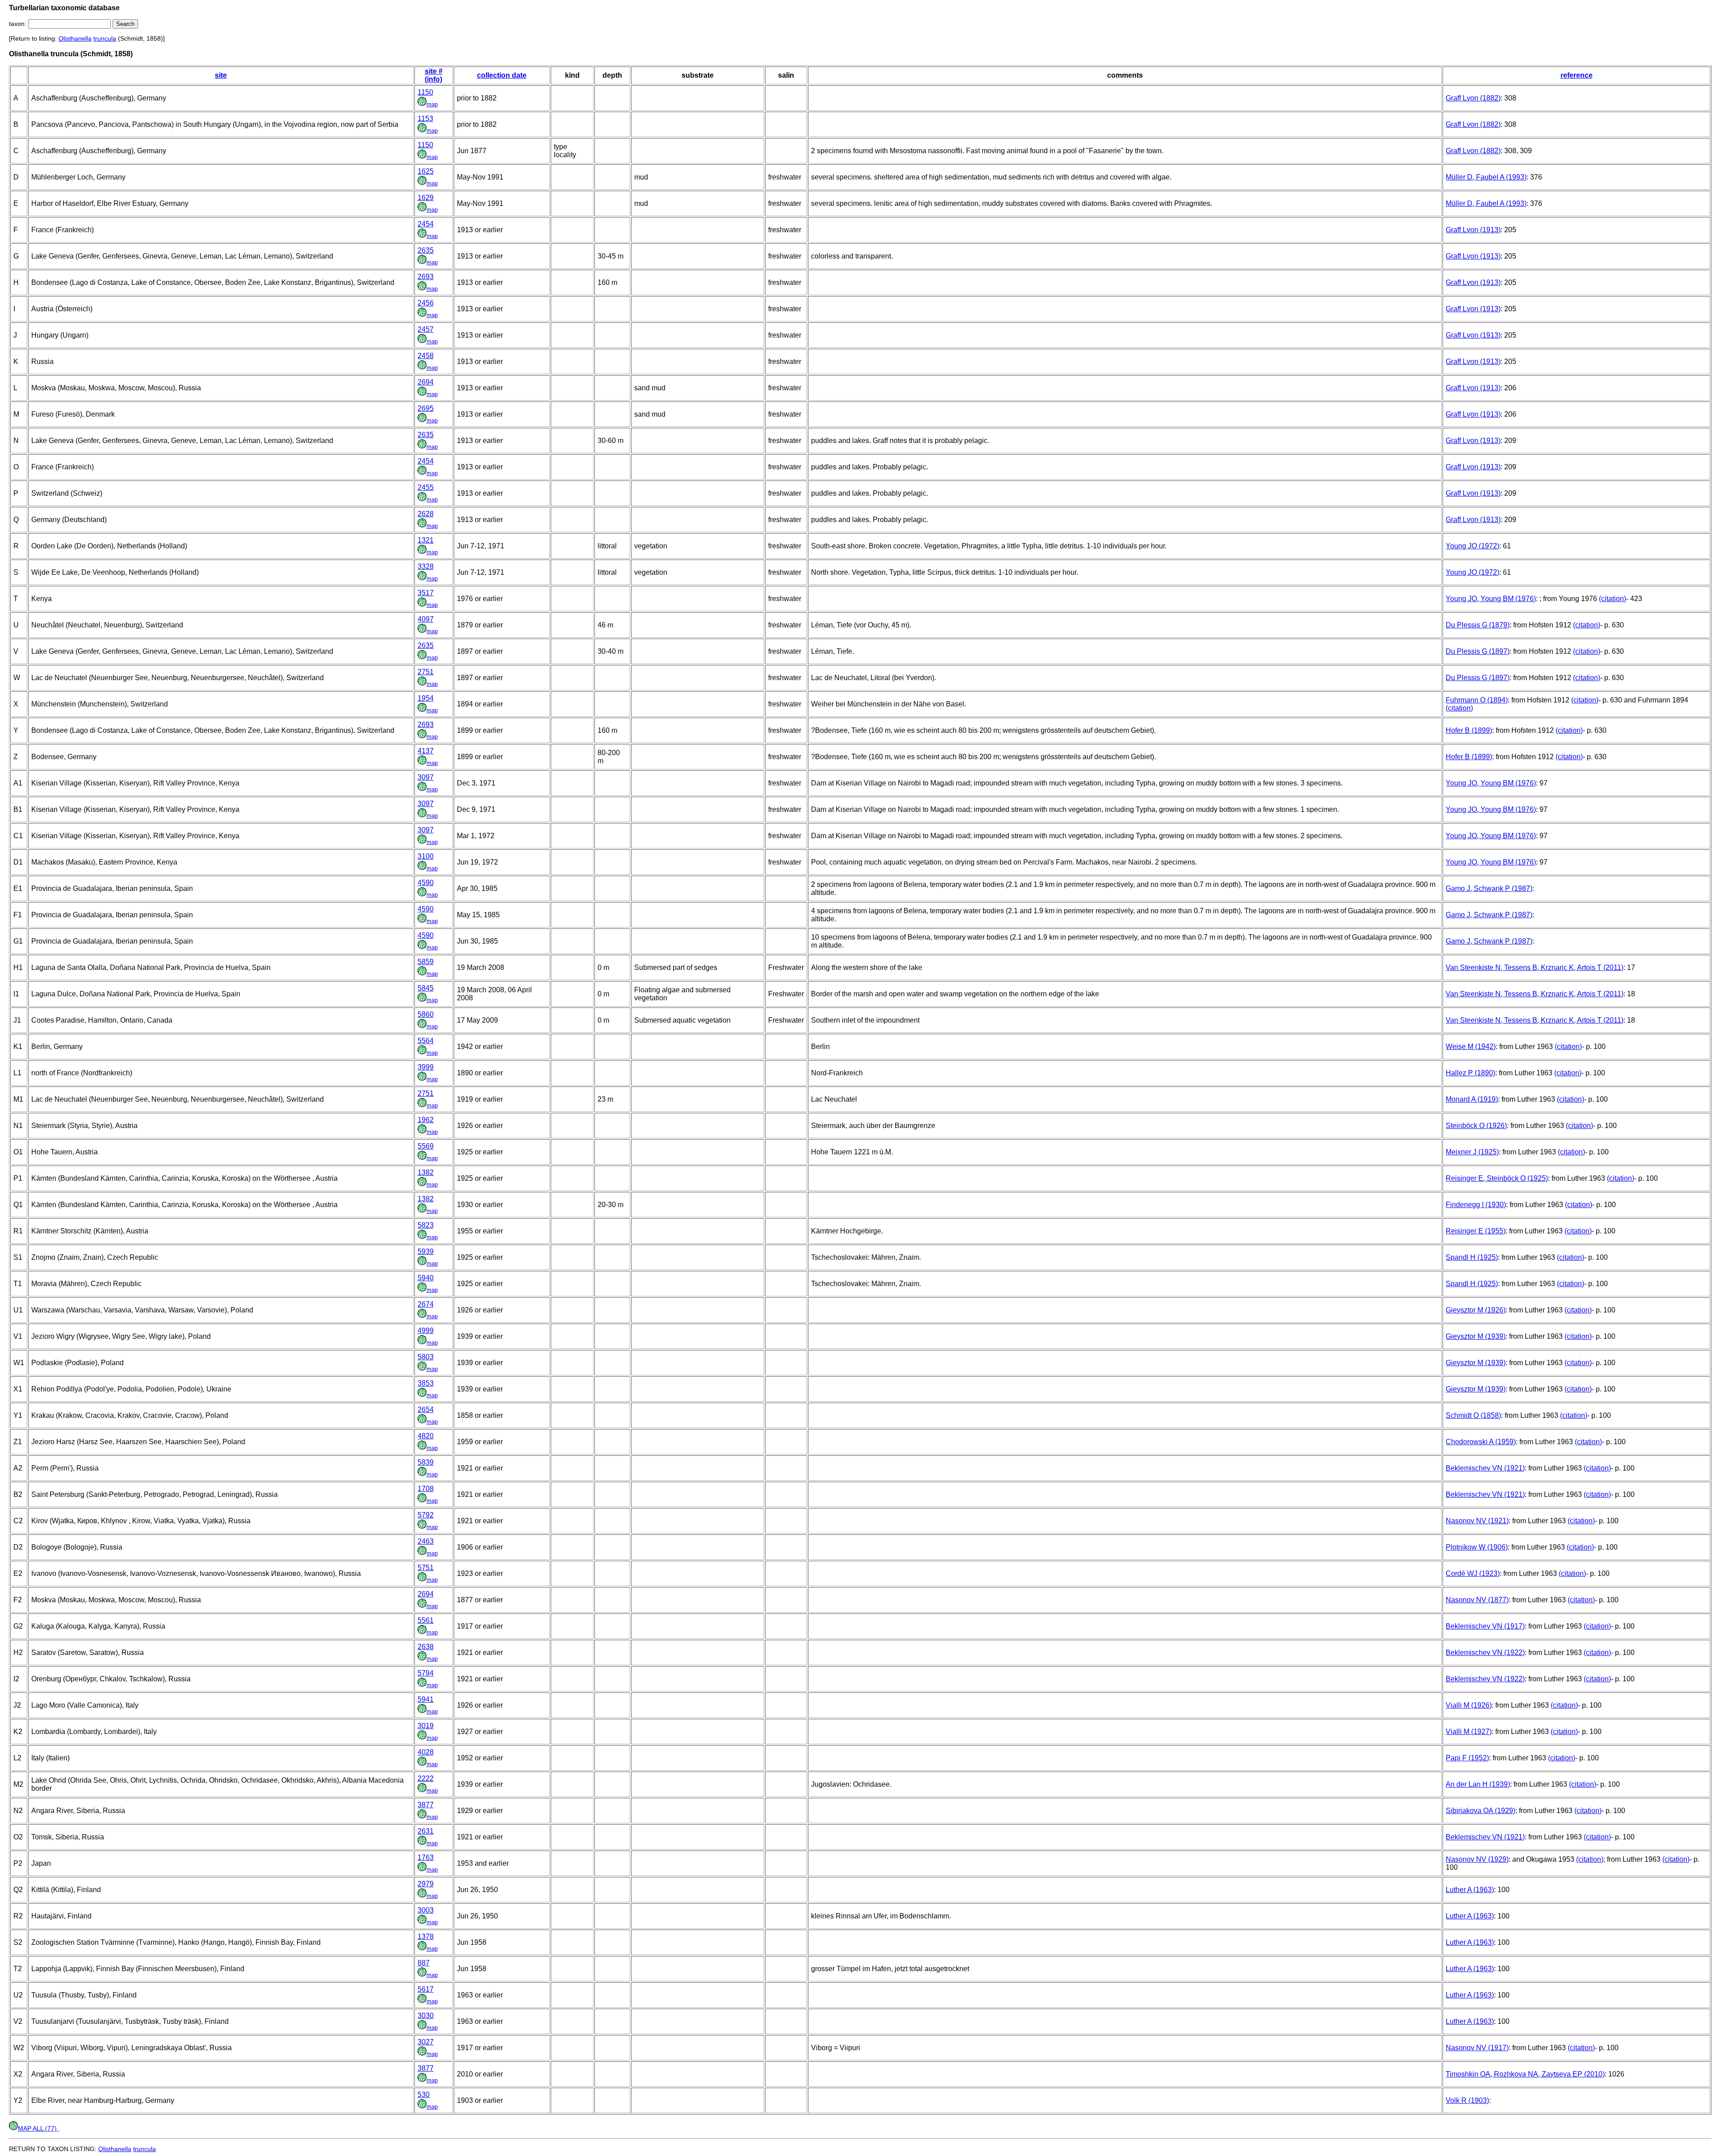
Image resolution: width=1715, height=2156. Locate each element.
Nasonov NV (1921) (1477, 1521)
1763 (426, 1857)
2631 (426, 1831)
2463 (426, 1541)
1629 (426, 198)
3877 (426, 1805)
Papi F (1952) (1467, 1758)
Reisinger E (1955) (1476, 1231)
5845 (426, 988)
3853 (426, 1383)
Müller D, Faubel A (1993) (1486, 177)
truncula (105, 38)
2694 (426, 382)
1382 (426, 1172)
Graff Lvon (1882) (1473, 98)
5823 (426, 1225)
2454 (426, 224)
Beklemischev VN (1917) (1485, 1626)
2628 (426, 514)
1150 (425, 92)
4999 (426, 1331)
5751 (426, 1568)
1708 (426, 1489)
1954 (426, 698)
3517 (426, 593)
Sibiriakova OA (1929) (1481, 1811)
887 (424, 1963)
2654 (426, 1410)
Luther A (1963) (1470, 1890)
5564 (426, 1041)
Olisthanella (75, 38)
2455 (426, 487)
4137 (426, 751)
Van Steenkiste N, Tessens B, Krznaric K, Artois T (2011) (1535, 967)
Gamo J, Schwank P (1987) (1489, 888)
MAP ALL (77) (38, 2128)
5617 (426, 1989)
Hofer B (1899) (1469, 730)
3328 (426, 566)
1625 (426, 171)
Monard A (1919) (1472, 1099)
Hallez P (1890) (1470, 1073)
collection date (502, 75)
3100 (426, 856)
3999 (426, 1067)
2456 (426, 303)
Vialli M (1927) (1469, 1732)
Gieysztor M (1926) (1476, 1310)
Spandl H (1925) (1472, 1257)
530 (424, 2095)
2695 (426, 408)
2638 (426, 1647)
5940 (426, 1278)
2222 (426, 1778)
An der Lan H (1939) (1478, 1784)
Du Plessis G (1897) (1478, 651)
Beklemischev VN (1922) (1485, 1653)
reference (1577, 75)
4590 (426, 883)
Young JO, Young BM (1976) (1491, 599)
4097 (426, 619)
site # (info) (434, 75)
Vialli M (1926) (1469, 1705)
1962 (426, 1120)
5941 (426, 1699)
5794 (426, 1673)
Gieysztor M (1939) (1476, 1336)
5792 (426, 1515)
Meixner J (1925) (1472, 1152)
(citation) (1613, 599)
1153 (425, 119)
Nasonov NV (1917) (1477, 2048)
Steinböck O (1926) (1476, 1126)
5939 (426, 1251)
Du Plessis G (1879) (1478, 625)
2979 (426, 1884)
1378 (426, 1937)
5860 (426, 1014)
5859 (426, 962)
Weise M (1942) (1471, 1047)
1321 (426, 540)
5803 (426, 1357)
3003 (426, 1910)
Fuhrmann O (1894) (1477, 700)
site (221, 75)
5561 (426, 1620)
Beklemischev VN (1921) (1485, 1468)
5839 (426, 1462)
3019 (426, 1726)
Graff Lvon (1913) (1473, 230)
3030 (426, 2016)
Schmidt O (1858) (1473, 1415)
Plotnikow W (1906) (1477, 1547)
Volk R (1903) (1467, 2100)
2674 (426, 1304)
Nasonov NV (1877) (1477, 1600)
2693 (426, 277)
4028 (426, 1752)
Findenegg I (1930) (1476, 1205)
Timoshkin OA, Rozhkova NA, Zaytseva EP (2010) (1525, 2074)
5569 (426, 1146)
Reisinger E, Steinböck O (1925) (1497, 1178)
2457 (426, 329)
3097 (426, 777)
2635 (426, 250)
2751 (426, 672)
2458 (426, 356)
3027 (426, 2042)
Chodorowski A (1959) (1481, 1442)
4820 (426, 1436)
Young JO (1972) (1472, 546)
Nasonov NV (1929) (1477, 1859)
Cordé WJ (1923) (1473, 1573)
